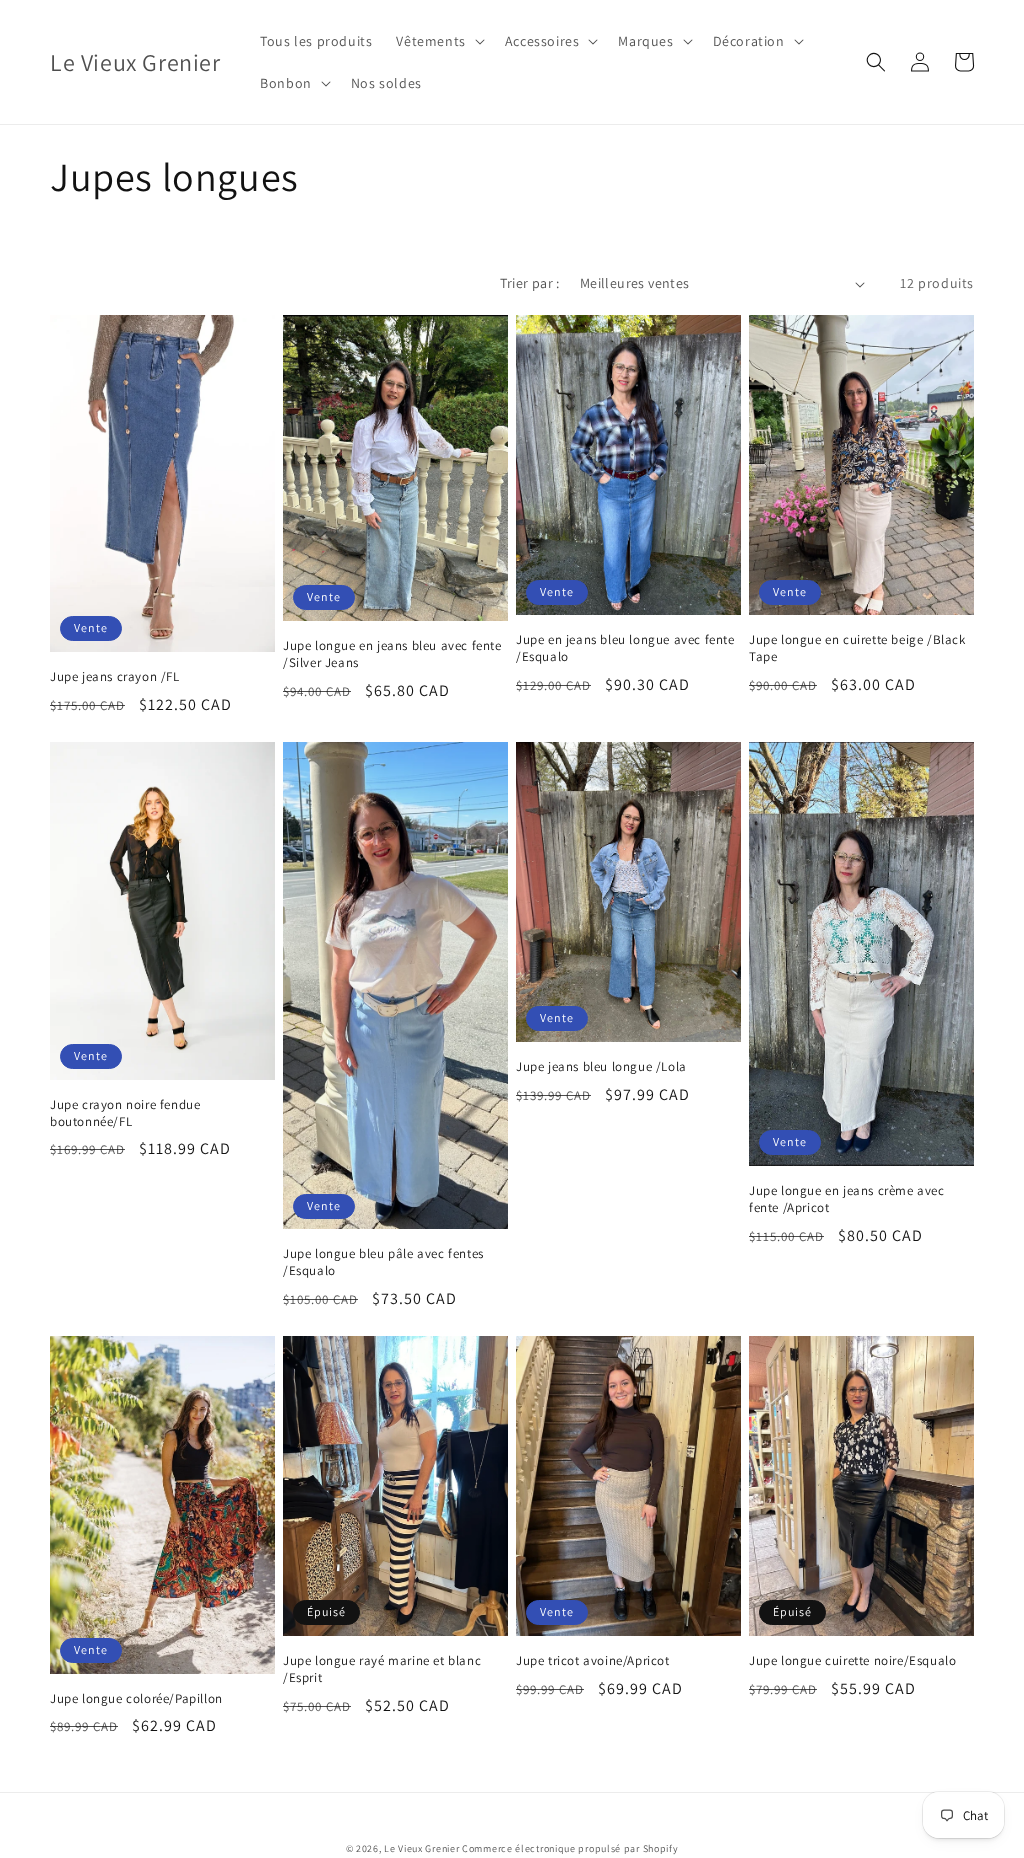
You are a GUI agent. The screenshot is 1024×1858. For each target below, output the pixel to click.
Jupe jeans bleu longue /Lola (601, 1067)
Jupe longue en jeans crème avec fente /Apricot (847, 1199)
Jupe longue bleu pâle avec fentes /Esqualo (383, 1262)
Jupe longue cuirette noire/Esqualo (852, 1661)
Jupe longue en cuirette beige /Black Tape (857, 648)
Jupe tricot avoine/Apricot (593, 1661)
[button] (438, 41)
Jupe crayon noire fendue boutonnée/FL (125, 1113)
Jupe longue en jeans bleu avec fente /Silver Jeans (392, 654)
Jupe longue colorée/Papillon (136, 1699)
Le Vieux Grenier (421, 1848)
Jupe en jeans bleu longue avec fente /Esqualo (625, 648)
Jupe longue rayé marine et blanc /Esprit (382, 1669)
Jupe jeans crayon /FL (115, 677)
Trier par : (529, 283)
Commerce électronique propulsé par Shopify (570, 1848)
